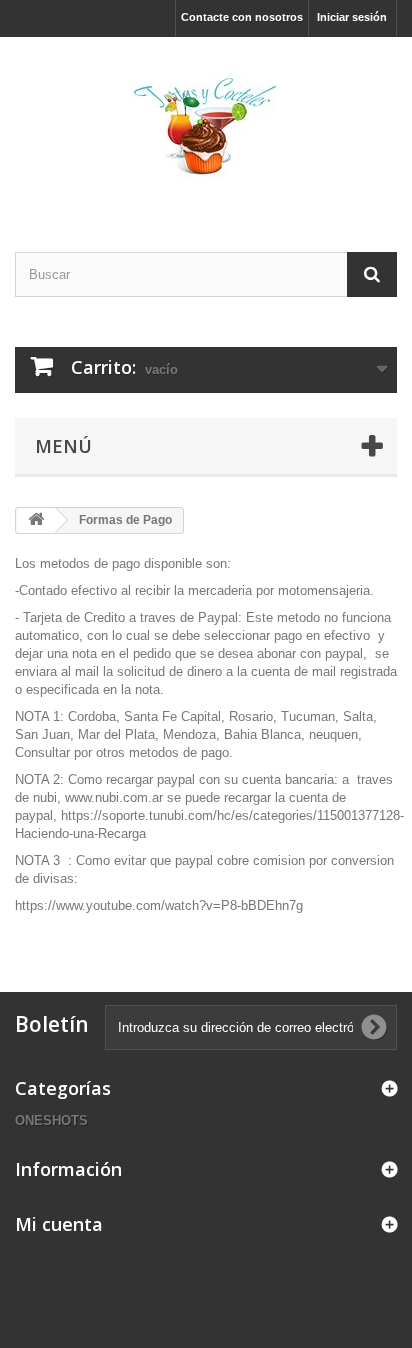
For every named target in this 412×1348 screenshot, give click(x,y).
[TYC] (206, 127)
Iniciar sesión (352, 17)
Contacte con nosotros (242, 17)
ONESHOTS (51, 1120)
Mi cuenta (59, 1224)
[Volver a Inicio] (36, 520)
